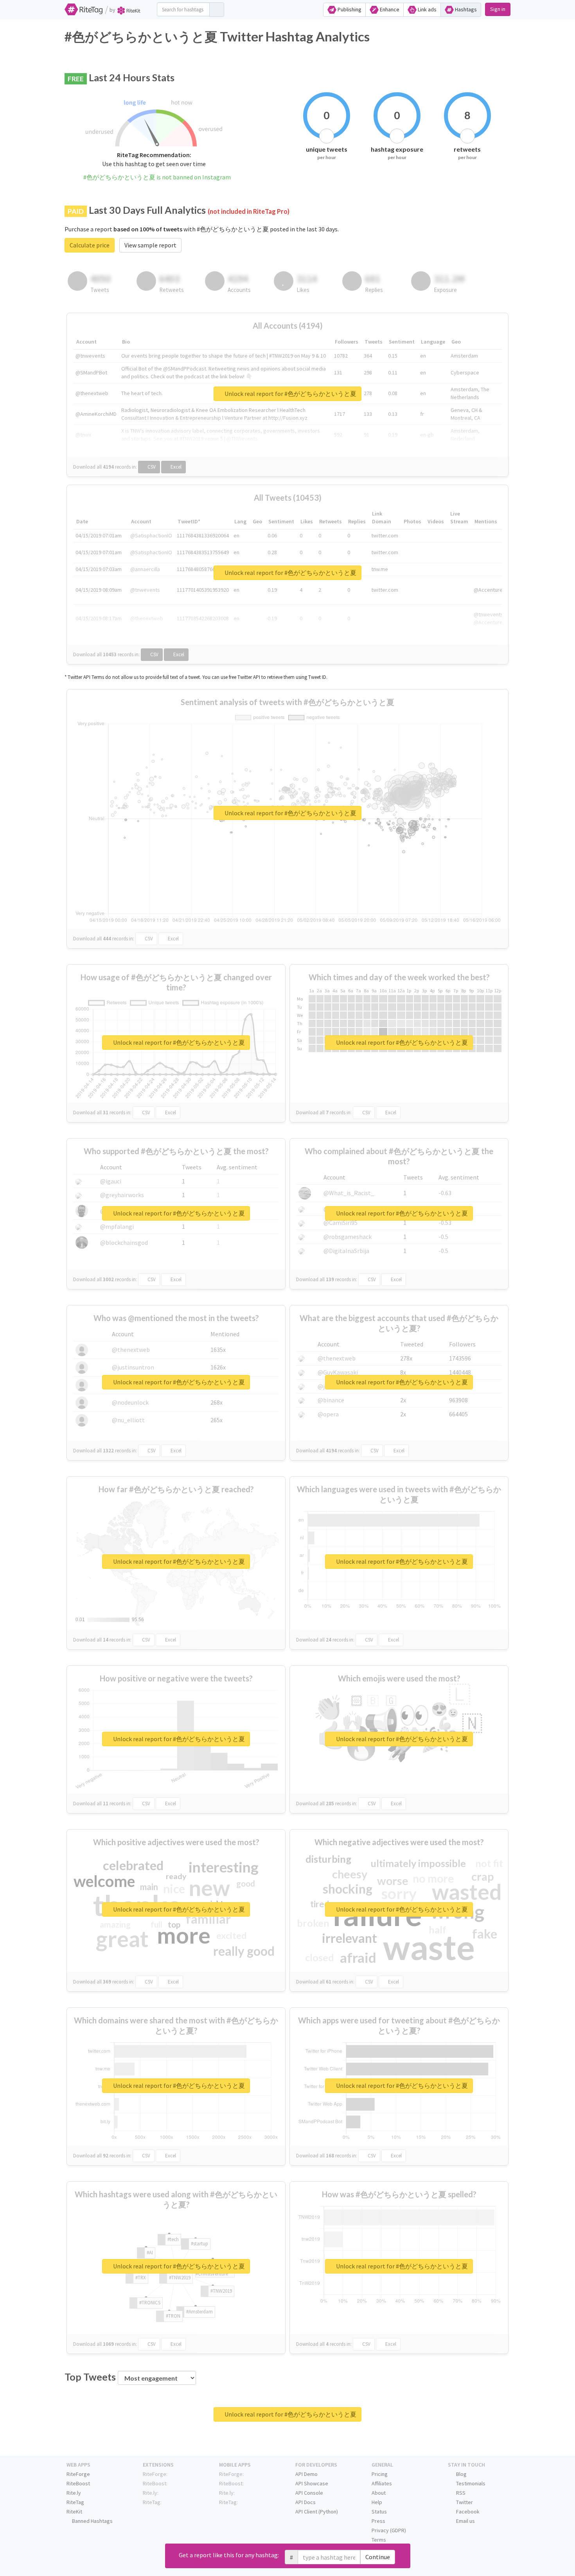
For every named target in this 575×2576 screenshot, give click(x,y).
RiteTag (75, 2502)
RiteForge (78, 2474)
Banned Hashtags (92, 2521)
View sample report (150, 245)
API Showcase (312, 2483)
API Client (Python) (317, 2512)
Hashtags (465, 9)
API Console (309, 2493)
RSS (460, 2493)
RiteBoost (78, 2483)
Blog (461, 2474)
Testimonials (470, 2483)
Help (377, 2502)
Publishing (349, 9)
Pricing (380, 2474)
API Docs (305, 2502)
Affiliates (382, 2483)
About (379, 2493)
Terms (379, 2540)
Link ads (427, 9)
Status (379, 2512)
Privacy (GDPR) (389, 2530)
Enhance (389, 9)
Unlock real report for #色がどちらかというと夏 (290, 394)
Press (378, 2521)
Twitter (464, 2502)
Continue (378, 2557)
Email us (465, 2521)
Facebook (467, 2512)
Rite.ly (74, 2493)
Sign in (498, 9)
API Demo (306, 2474)
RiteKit (74, 2512)
